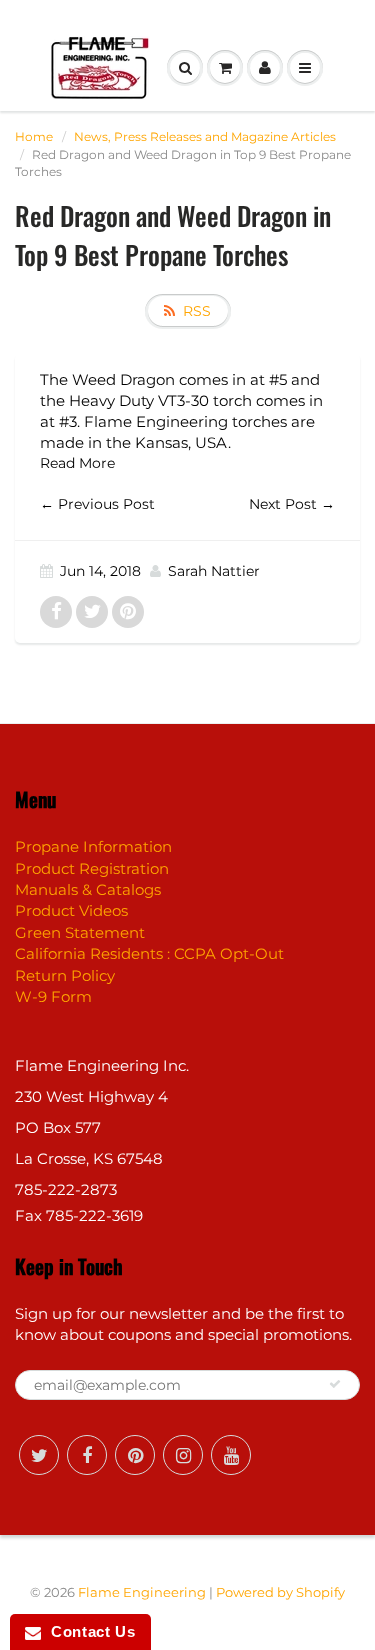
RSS (197, 311)
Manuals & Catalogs (88, 889)
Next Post (283, 504)
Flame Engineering (142, 1592)
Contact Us (88, 1631)
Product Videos (71, 910)
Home (34, 136)
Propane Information (93, 846)
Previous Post (106, 504)
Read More (77, 463)
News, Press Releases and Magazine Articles (205, 136)
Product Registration (92, 868)
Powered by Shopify (280, 1592)
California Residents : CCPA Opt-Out (149, 953)
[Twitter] (39, 1455)
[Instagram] (183, 1455)
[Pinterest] (135, 1455)
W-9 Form (53, 996)
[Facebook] (87, 1455)
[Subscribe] (335, 1384)
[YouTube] (231, 1455)
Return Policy (65, 975)
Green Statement (80, 932)
